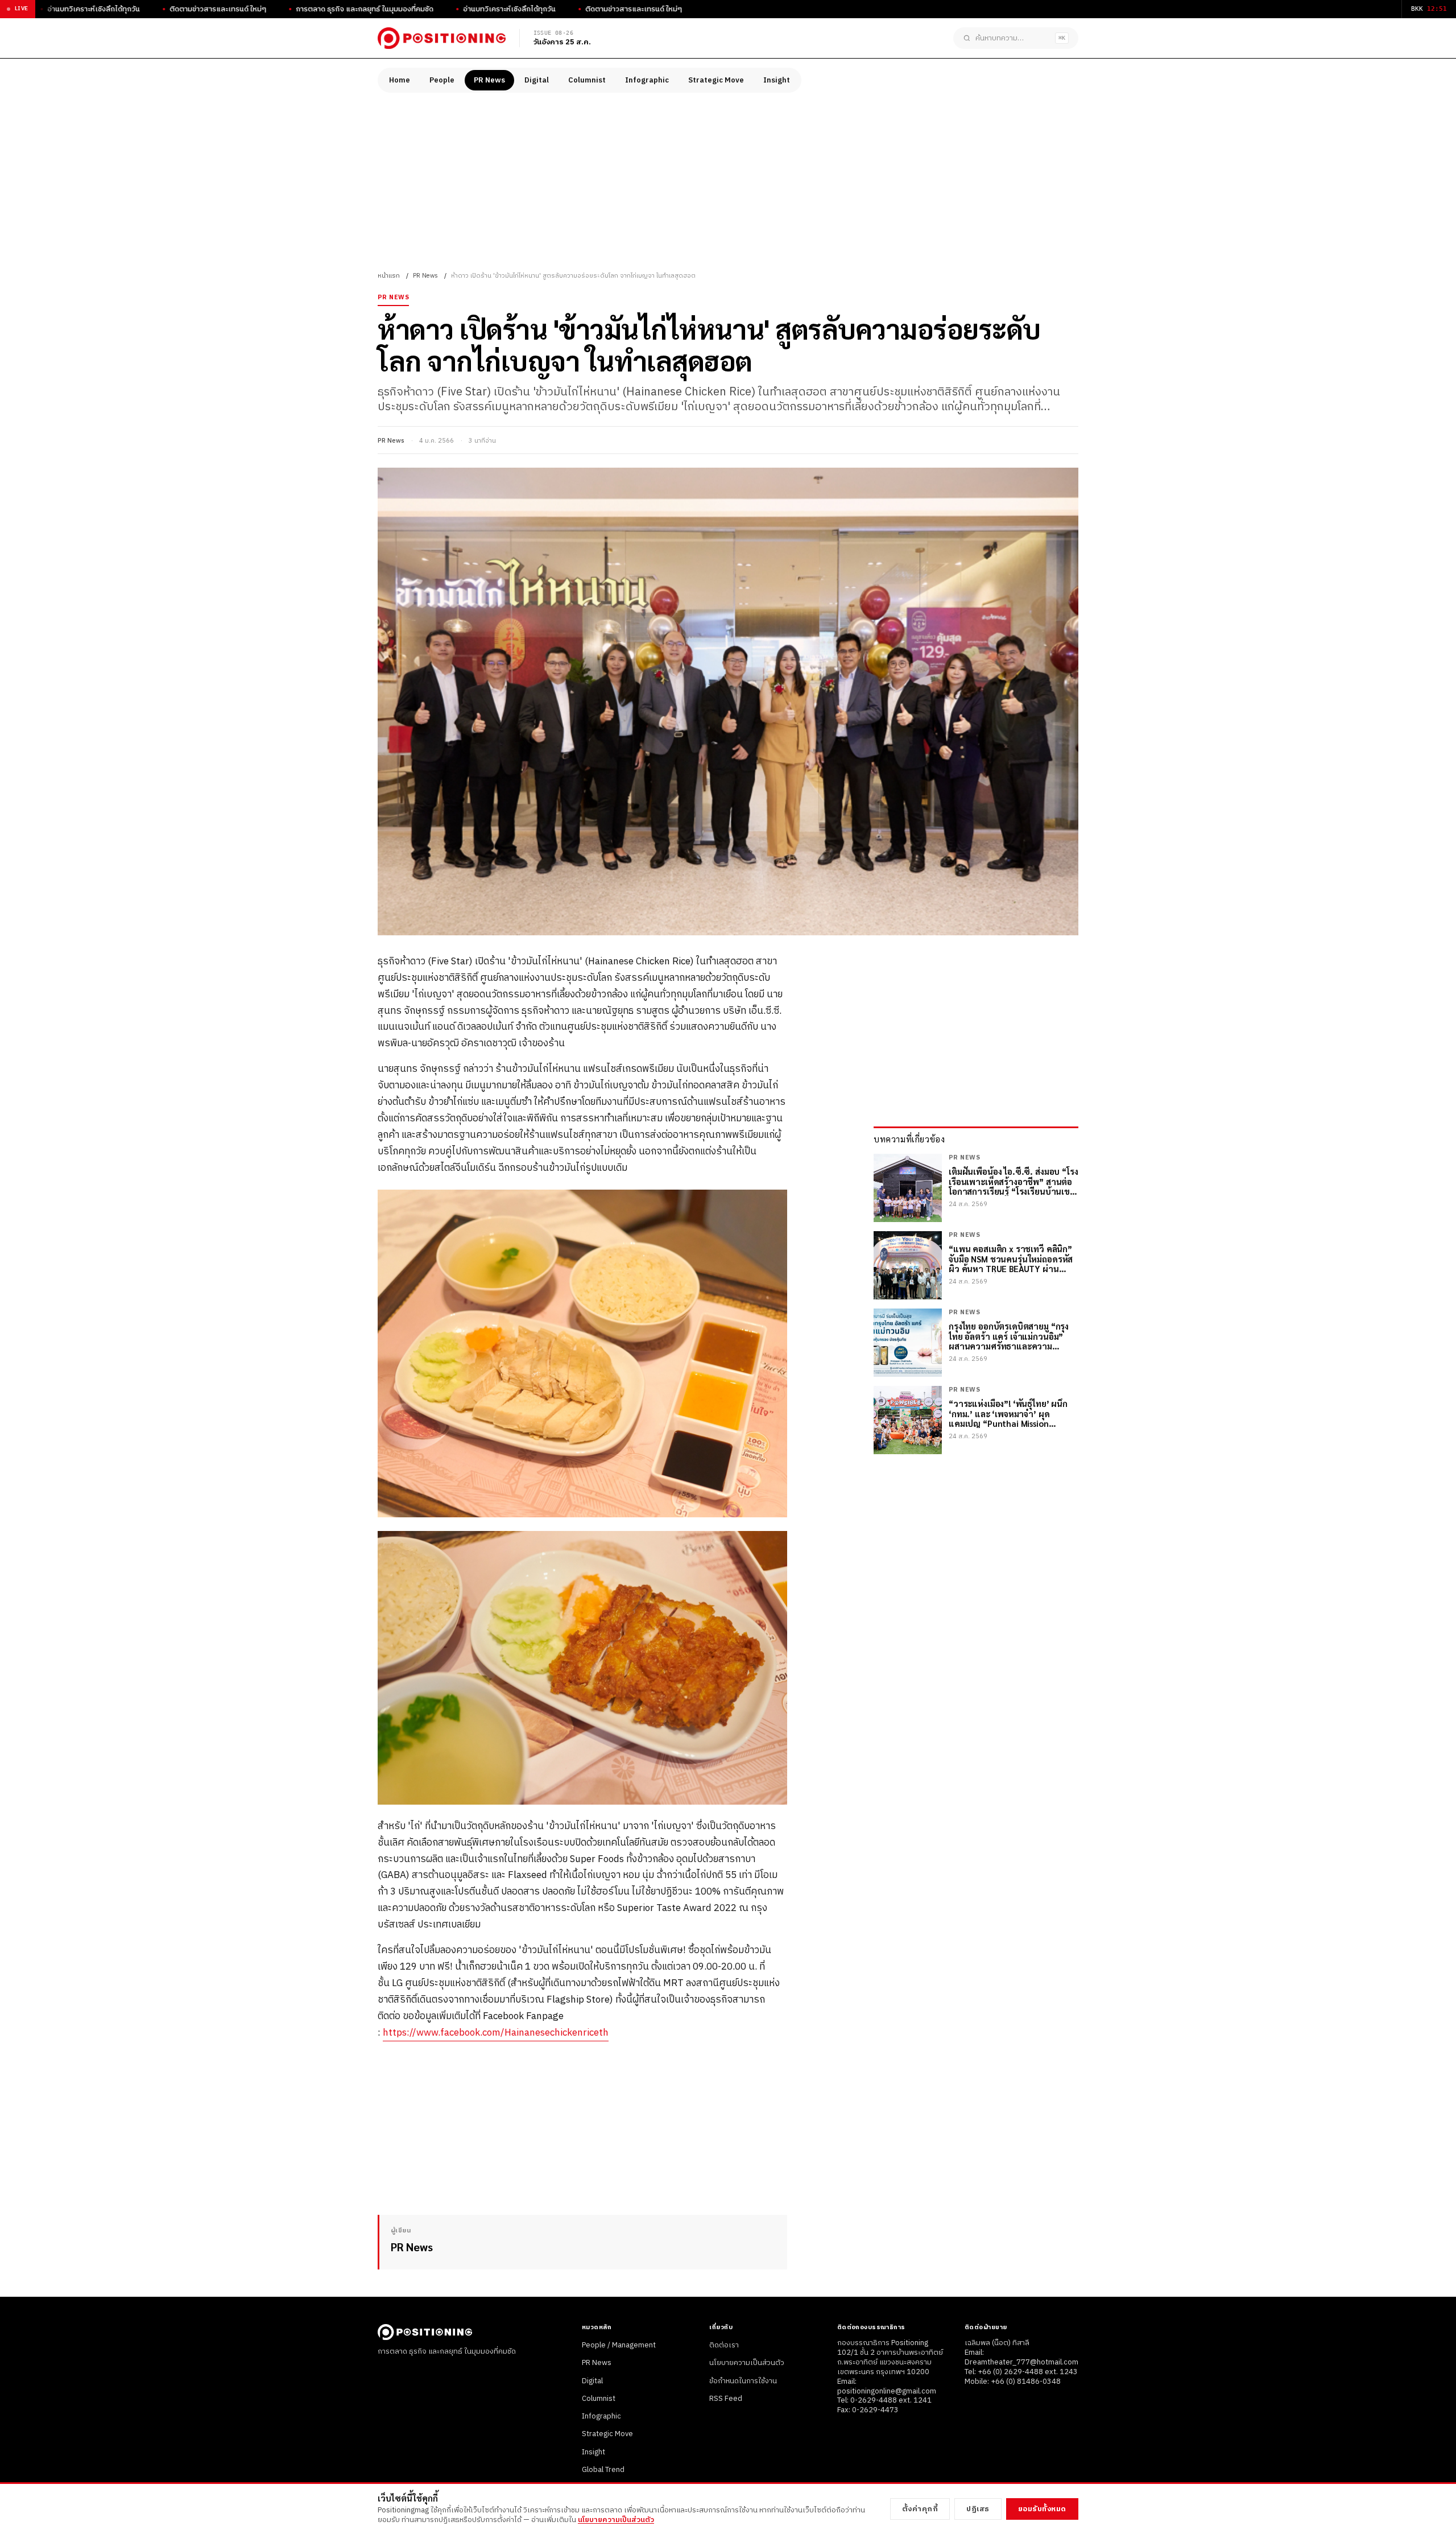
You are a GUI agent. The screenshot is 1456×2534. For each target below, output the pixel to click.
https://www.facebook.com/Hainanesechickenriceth (496, 2033)
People (442, 80)
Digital (537, 80)
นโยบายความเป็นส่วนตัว (747, 2363)
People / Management (619, 2345)
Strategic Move (716, 80)
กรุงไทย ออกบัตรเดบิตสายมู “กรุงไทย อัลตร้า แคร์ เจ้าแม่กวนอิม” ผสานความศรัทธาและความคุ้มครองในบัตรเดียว (1009, 1336)
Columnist (587, 80)
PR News (489, 80)
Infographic (647, 80)
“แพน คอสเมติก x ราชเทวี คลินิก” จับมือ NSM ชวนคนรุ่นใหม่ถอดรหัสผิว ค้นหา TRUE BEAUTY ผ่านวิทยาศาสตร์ (1011, 1258)
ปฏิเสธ (978, 2509)
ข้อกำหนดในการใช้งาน (743, 2381)
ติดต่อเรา (724, 2345)
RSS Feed (726, 2399)
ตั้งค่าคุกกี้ (920, 2509)
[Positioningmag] (442, 38)
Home (400, 80)
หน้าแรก (389, 276)
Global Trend (603, 2470)
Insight (777, 80)
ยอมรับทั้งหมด (1042, 2509)
